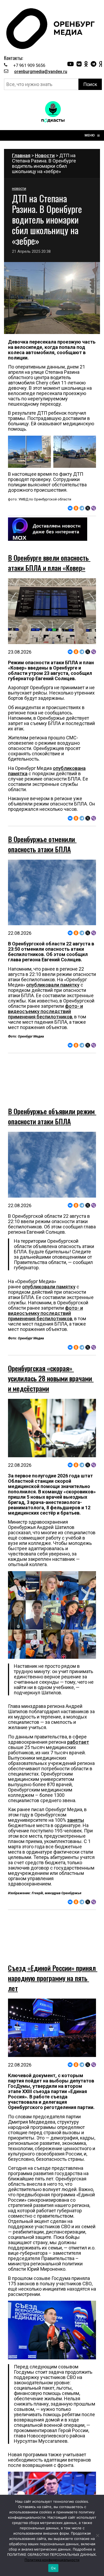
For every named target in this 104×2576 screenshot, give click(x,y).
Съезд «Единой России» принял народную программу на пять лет (53, 1945)
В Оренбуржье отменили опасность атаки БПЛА (42, 844)
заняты (76, 1804)
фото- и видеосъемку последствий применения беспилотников (45, 1011)
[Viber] (94, 508)
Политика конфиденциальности (52, 2560)
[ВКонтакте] (70, 508)
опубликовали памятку (53, 985)
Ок (53, 2568)
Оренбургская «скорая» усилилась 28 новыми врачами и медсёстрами (51, 1362)
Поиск (90, 84)
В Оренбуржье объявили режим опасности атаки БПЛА (52, 1100)
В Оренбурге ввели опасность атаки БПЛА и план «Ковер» (49, 563)
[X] (88, 508)
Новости (45, 155)
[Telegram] (82, 508)
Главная (21, 155)
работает (78, 1726)
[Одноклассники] (76, 508)
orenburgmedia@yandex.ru (41, 72)
